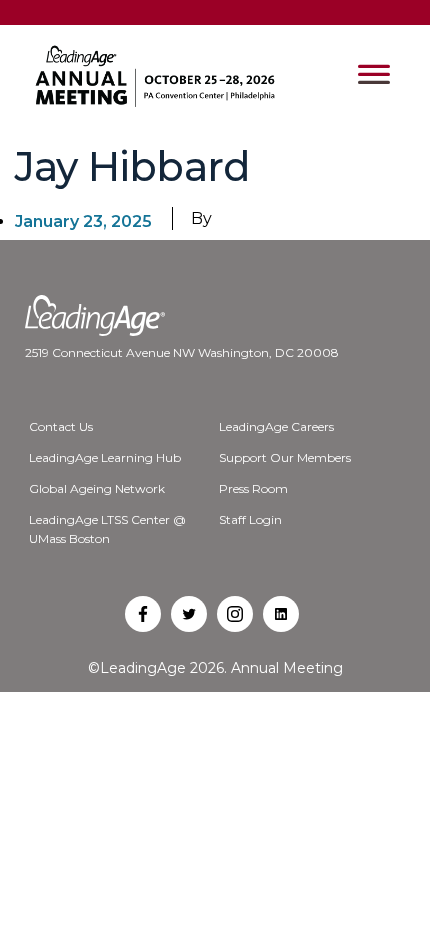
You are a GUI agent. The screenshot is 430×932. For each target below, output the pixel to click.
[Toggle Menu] (374, 75)
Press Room (253, 488)
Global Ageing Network (97, 488)
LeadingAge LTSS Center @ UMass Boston (107, 529)
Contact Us (61, 426)
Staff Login (250, 519)
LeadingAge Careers (276, 426)
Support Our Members (285, 457)
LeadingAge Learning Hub (105, 457)
